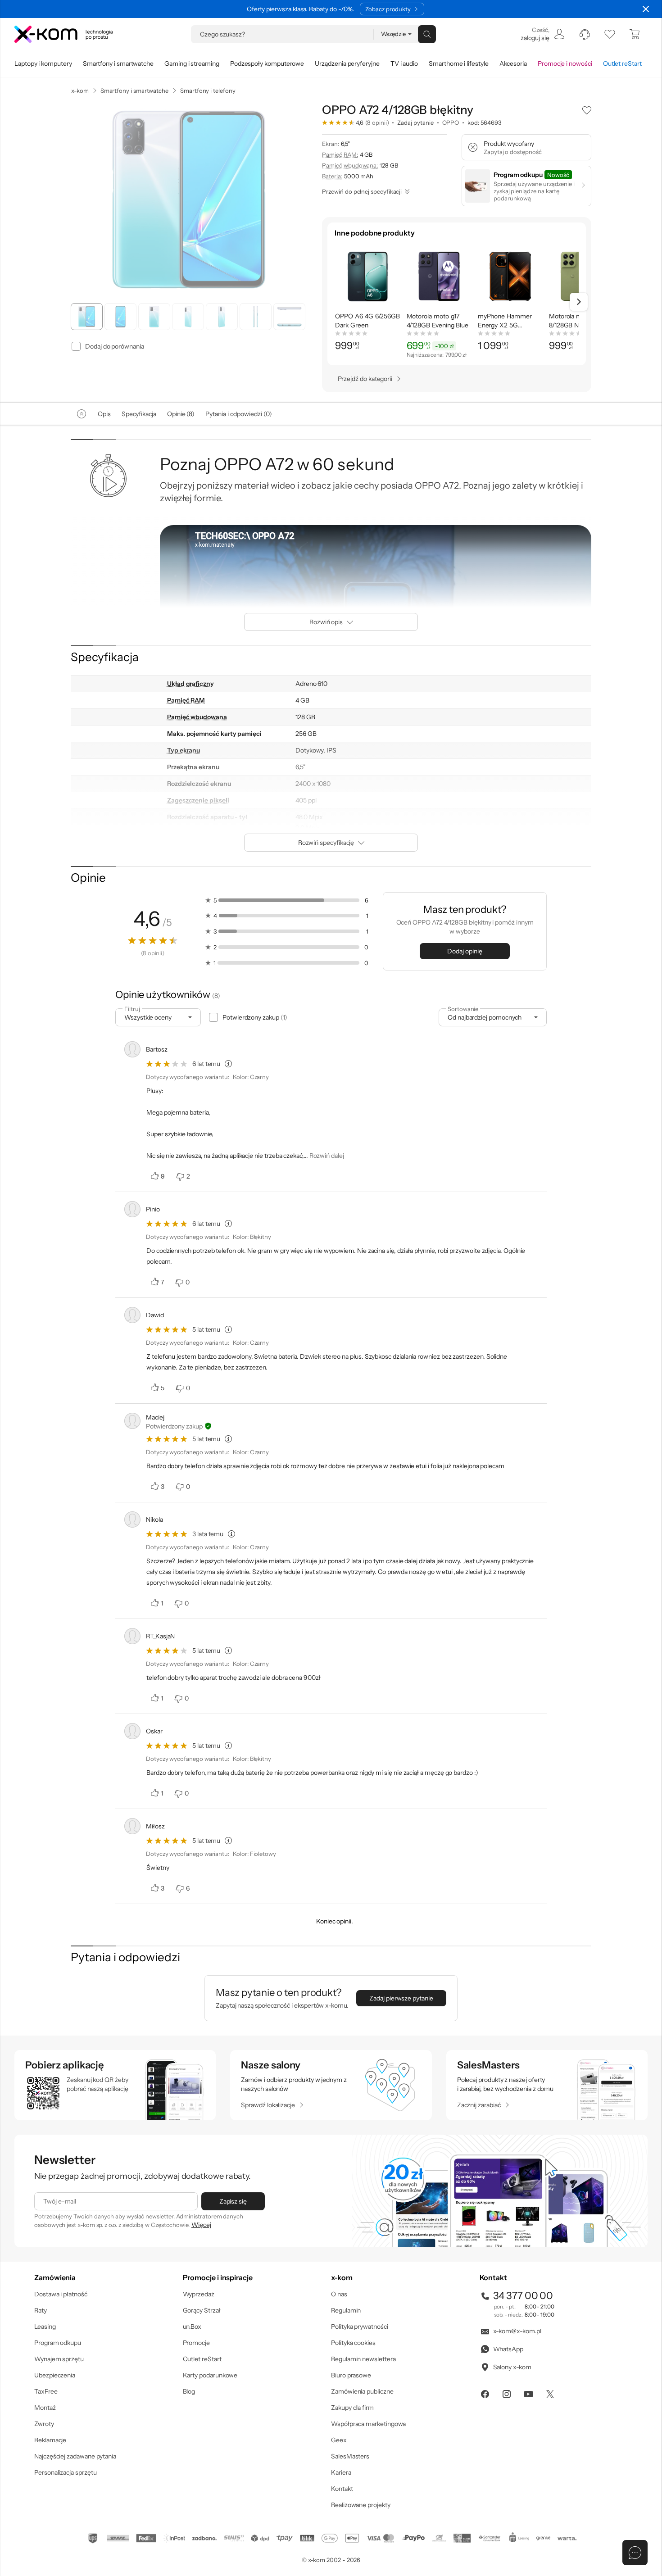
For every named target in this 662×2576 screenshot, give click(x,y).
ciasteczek (255, 1252)
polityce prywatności (345, 1324)
